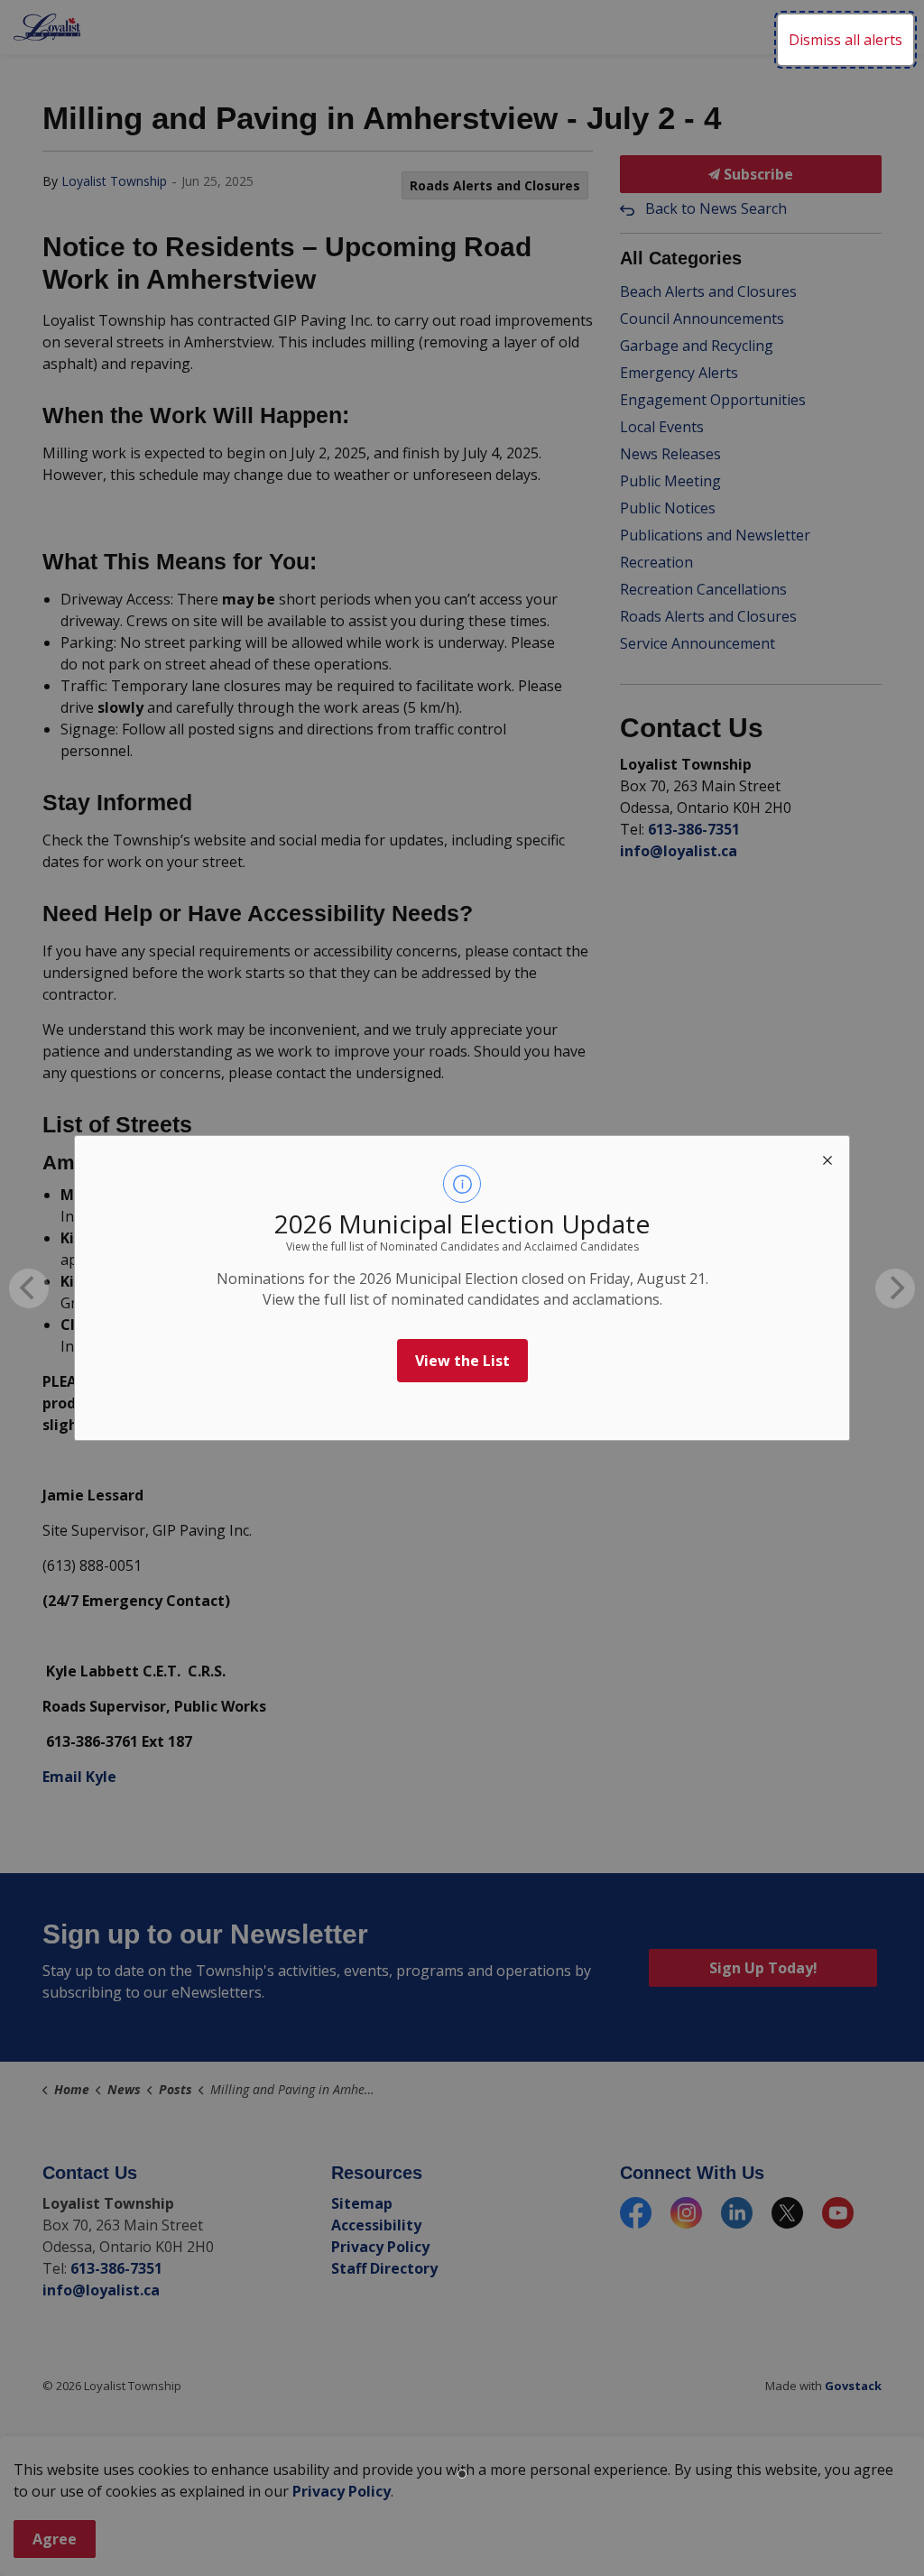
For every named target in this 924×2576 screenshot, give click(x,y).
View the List (462, 1361)
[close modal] (827, 1158)
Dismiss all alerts (845, 40)
